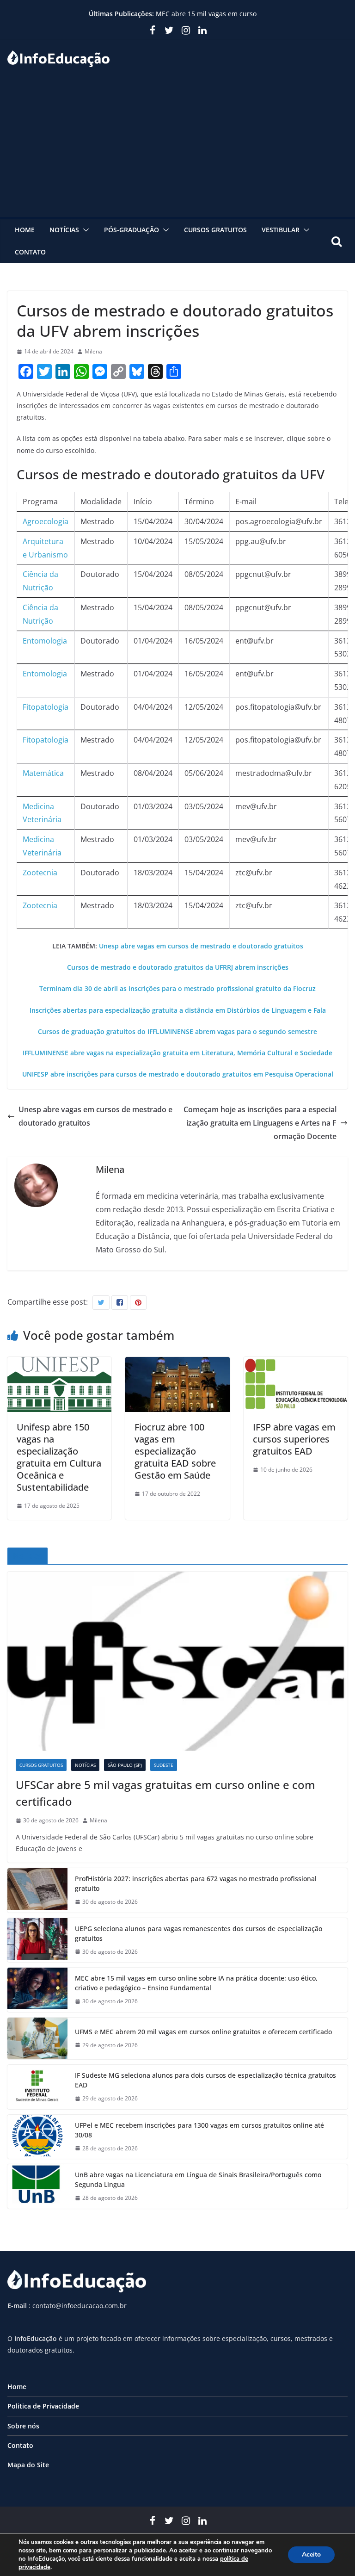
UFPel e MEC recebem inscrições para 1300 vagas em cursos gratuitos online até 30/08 (199, 2130)
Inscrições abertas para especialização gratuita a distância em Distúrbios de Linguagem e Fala (178, 1010)
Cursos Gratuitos (215, 230)
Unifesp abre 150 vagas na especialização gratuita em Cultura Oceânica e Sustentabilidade (59, 1457)
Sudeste (164, 1765)
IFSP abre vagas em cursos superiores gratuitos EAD (294, 1439)
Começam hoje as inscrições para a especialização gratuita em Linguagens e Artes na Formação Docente (260, 1123)
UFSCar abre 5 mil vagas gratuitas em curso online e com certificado (165, 1793)
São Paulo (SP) (125, 1765)
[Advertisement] (177, 148)
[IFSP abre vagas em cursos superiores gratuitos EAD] (296, 1363)
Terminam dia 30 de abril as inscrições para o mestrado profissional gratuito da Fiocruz (177, 988)
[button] (84, 230)
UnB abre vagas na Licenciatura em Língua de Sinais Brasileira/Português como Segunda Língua (198, 2180)
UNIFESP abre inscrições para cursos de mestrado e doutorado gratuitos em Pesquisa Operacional (178, 1074)
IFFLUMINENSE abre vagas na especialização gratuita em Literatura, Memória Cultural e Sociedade (177, 1053)
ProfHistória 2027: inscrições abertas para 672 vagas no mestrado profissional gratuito (196, 1883)
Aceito (311, 2554)
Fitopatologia (46, 707)
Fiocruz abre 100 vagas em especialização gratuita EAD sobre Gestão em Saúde (175, 1451)
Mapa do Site (28, 2465)
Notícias (64, 230)
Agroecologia (46, 521)
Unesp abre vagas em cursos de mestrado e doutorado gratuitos (201, 946)
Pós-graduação (132, 230)
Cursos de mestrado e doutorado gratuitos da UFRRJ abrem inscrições (178, 967)
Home (25, 230)
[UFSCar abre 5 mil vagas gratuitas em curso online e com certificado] (177, 1661)
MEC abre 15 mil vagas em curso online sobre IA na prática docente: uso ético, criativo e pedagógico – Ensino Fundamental (196, 1983)
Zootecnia (40, 873)
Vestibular (281, 230)
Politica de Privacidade (43, 2406)
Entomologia (45, 641)
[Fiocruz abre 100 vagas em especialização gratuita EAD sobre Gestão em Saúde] (177, 1363)
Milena (93, 351)
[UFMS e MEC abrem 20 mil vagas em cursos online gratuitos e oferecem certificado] (37, 2038)
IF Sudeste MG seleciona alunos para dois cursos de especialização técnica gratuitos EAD (205, 2080)
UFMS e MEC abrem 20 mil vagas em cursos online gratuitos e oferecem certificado (203, 2032)
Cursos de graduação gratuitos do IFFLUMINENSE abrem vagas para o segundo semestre (177, 1031)
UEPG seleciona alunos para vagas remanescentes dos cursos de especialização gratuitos (199, 1933)
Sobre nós (23, 2426)
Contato (30, 252)
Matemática (43, 773)
